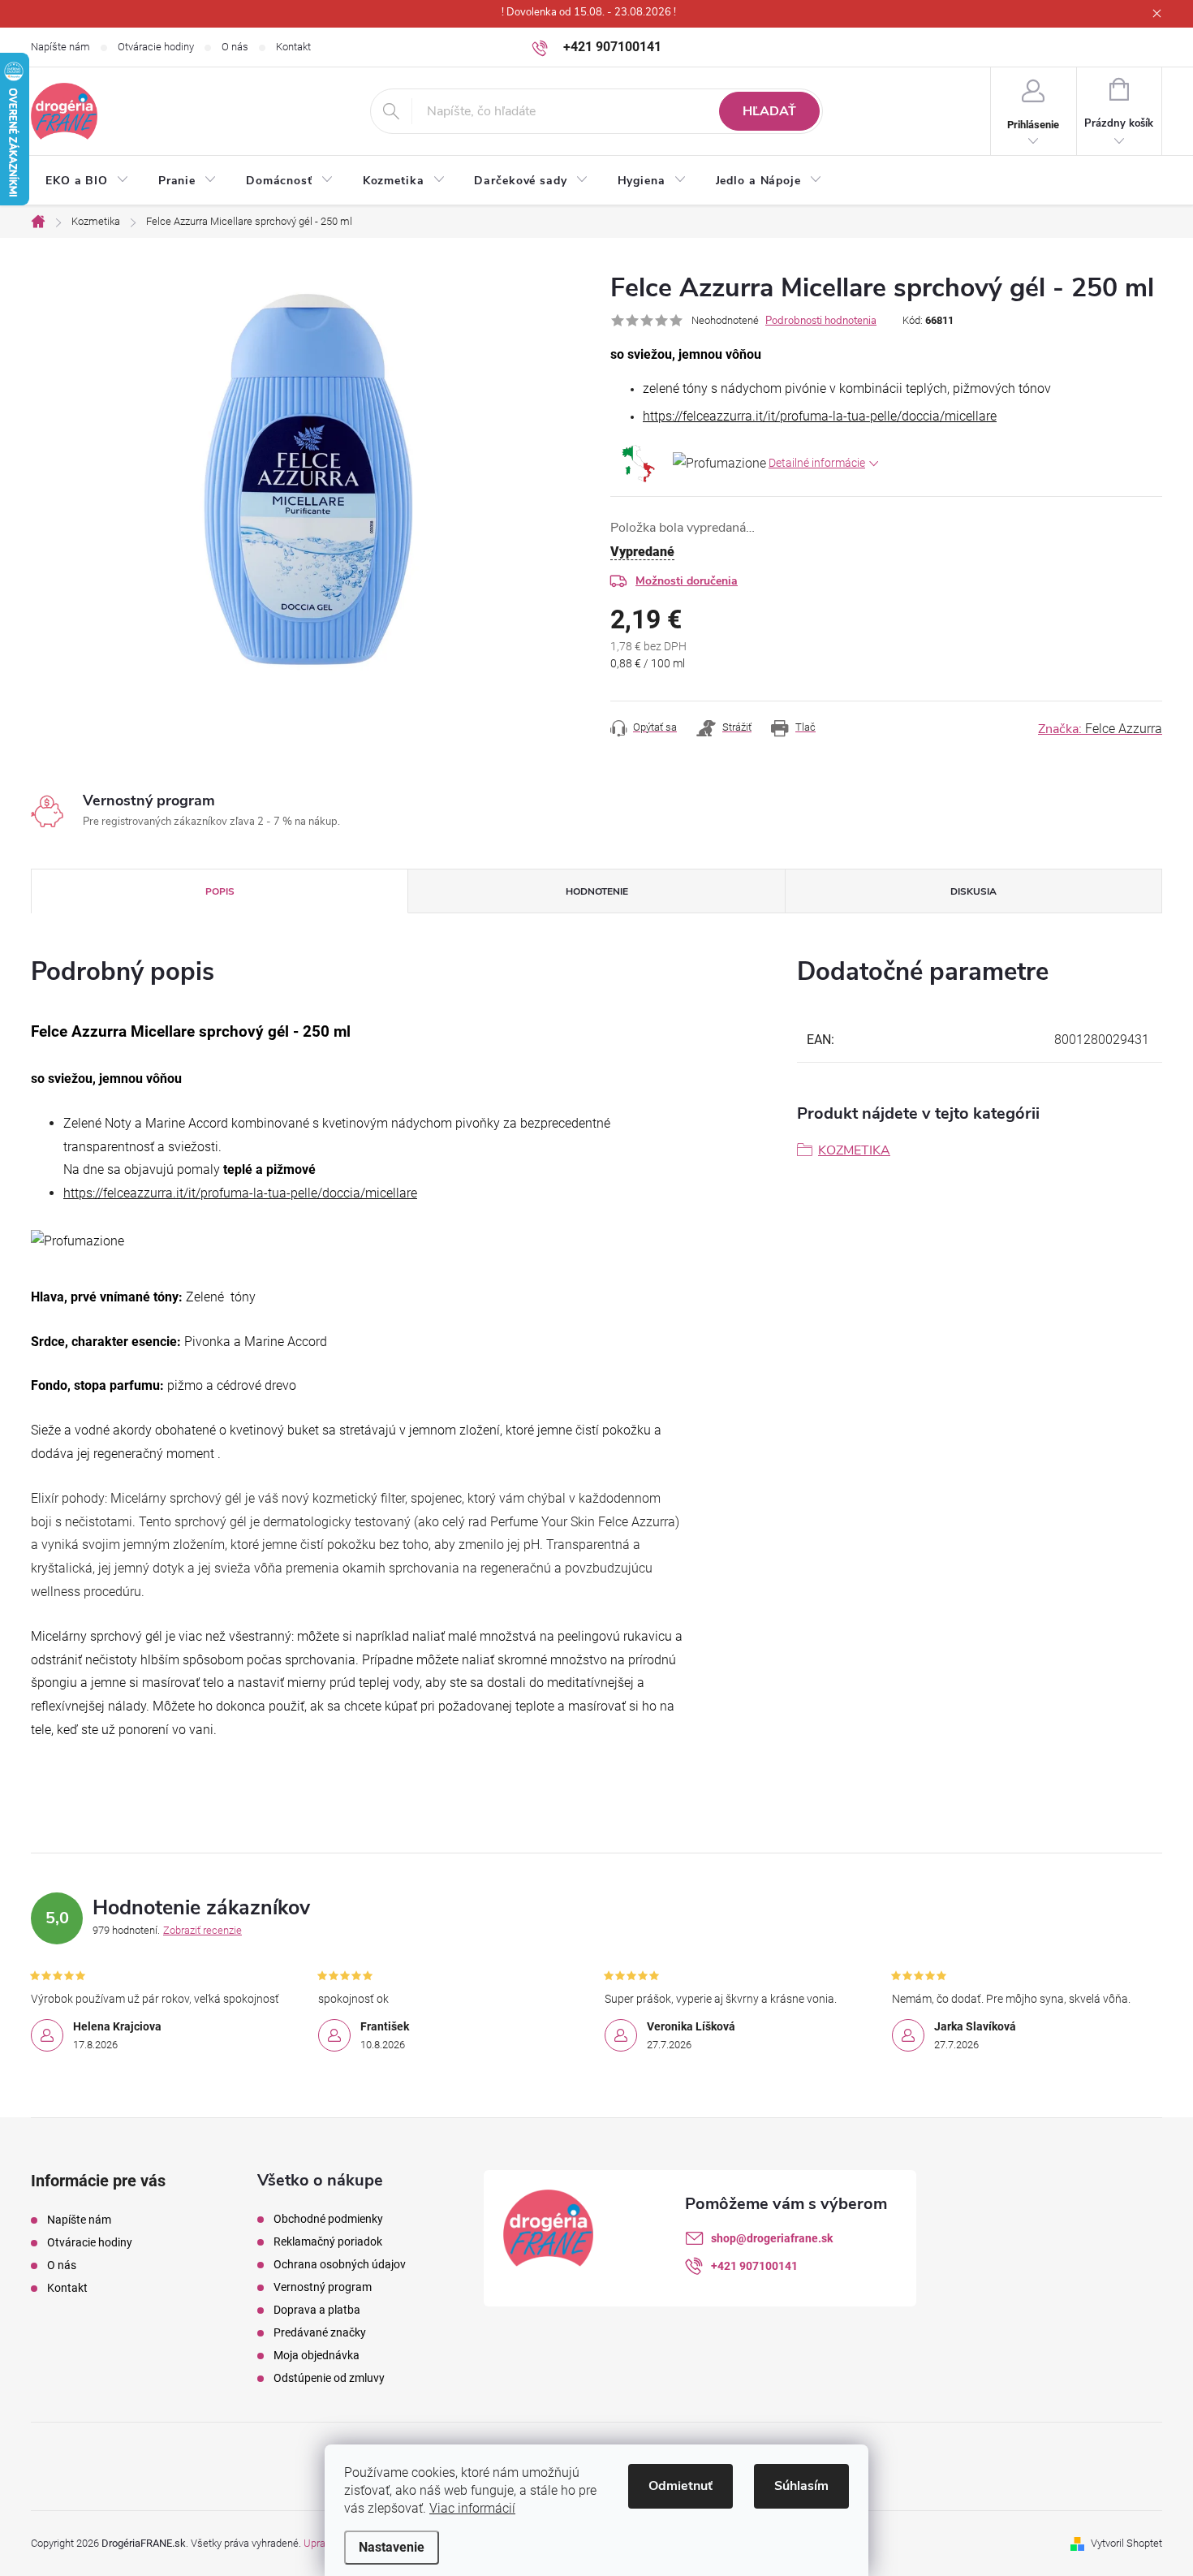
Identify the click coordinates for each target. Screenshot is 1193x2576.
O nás (235, 47)
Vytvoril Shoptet (1126, 2543)
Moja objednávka (317, 2355)
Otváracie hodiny (156, 47)
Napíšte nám (60, 47)
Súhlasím (801, 2486)
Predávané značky (320, 2332)
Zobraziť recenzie (202, 1930)
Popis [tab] (220, 891)
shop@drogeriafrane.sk (772, 2238)
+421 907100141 (754, 2266)
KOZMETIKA (854, 1150)
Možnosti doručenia (687, 581)
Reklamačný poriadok (328, 2242)
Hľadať (769, 111)
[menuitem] (87, 181)
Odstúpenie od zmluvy (329, 2378)
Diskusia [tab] (973, 891)
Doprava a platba (317, 2310)
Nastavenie (392, 2547)
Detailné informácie (817, 463)
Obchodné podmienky (328, 2219)
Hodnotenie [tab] (597, 891)
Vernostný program (323, 2287)
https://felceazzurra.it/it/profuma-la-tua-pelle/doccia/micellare (820, 416)
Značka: (1100, 729)
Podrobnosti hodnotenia (821, 321)
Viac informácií (472, 2508)
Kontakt (293, 47)
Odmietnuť (680, 2486)
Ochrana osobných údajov (340, 2264)
